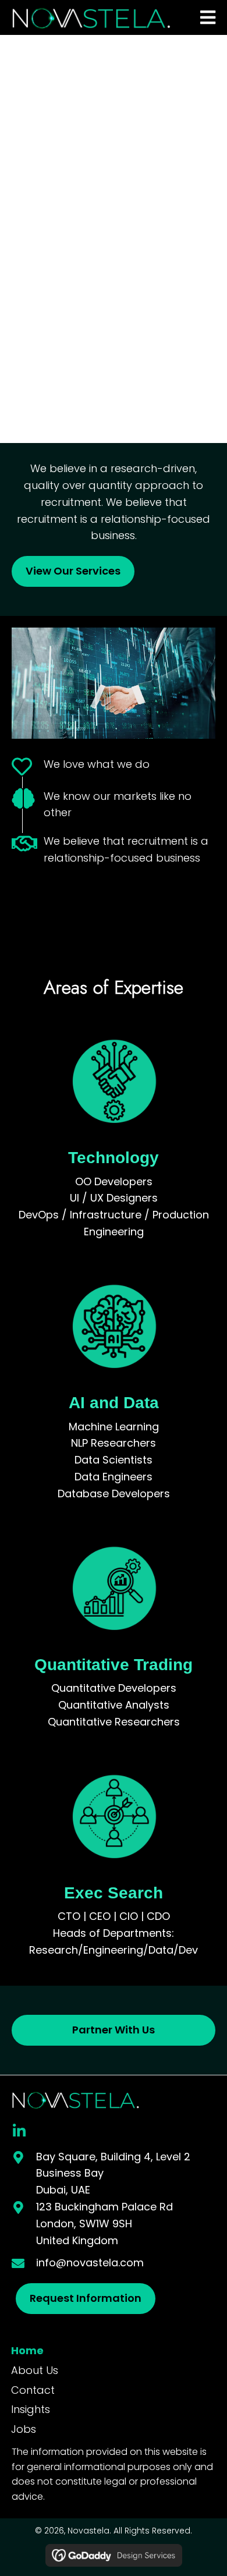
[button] (19, 2131)
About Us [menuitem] (35, 2370)
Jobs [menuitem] (24, 2429)
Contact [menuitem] (33, 2390)
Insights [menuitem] (31, 2409)
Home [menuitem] (27, 2350)
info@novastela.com (90, 2263)
